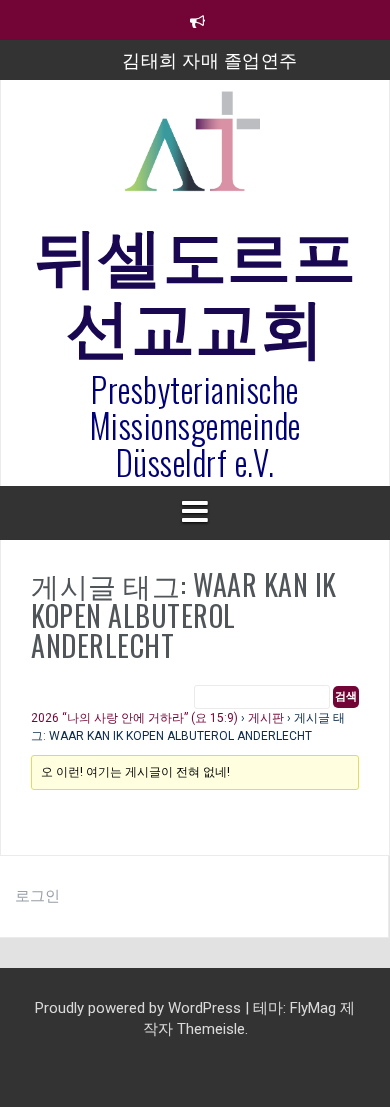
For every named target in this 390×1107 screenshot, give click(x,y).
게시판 (266, 718)
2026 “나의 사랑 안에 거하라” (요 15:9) (134, 718)
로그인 (37, 896)
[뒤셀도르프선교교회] (195, 150)
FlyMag (313, 1008)
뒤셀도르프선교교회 (195, 286)
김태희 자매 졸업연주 (210, 59)
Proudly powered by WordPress (140, 1008)
